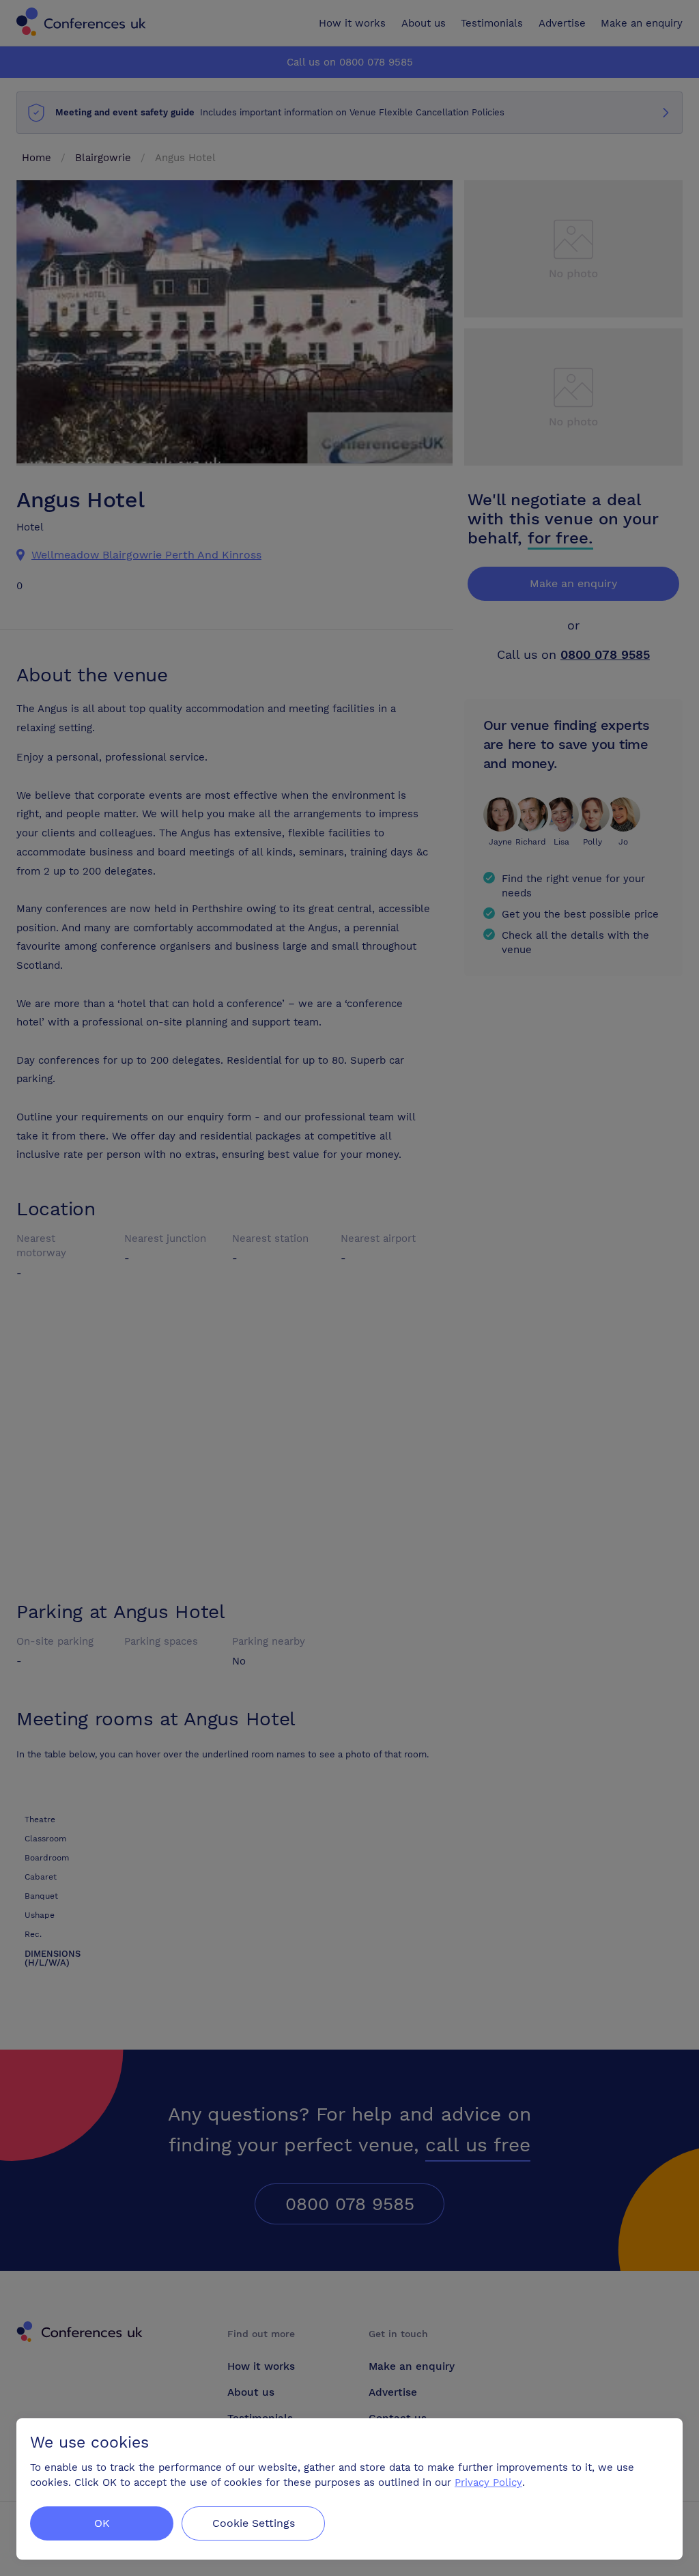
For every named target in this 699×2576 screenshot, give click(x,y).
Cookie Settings (254, 2523)
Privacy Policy (488, 2482)
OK (102, 2523)
